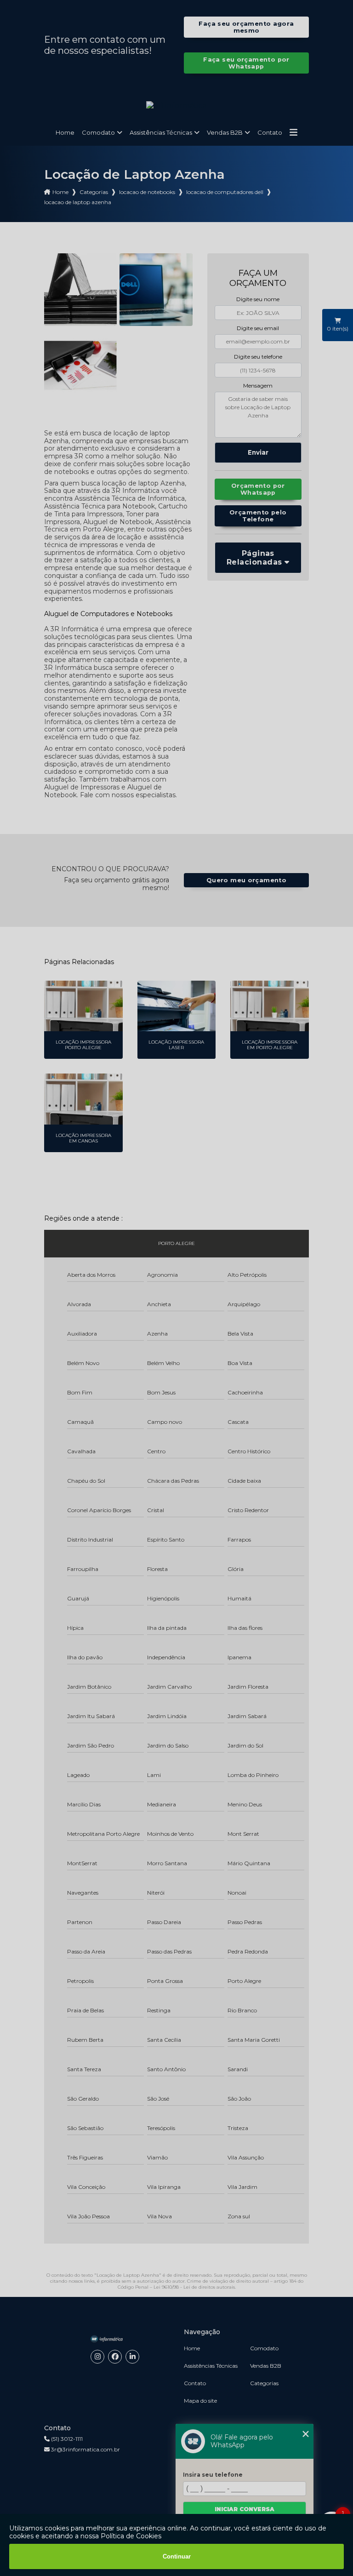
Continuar (177, 2556)
